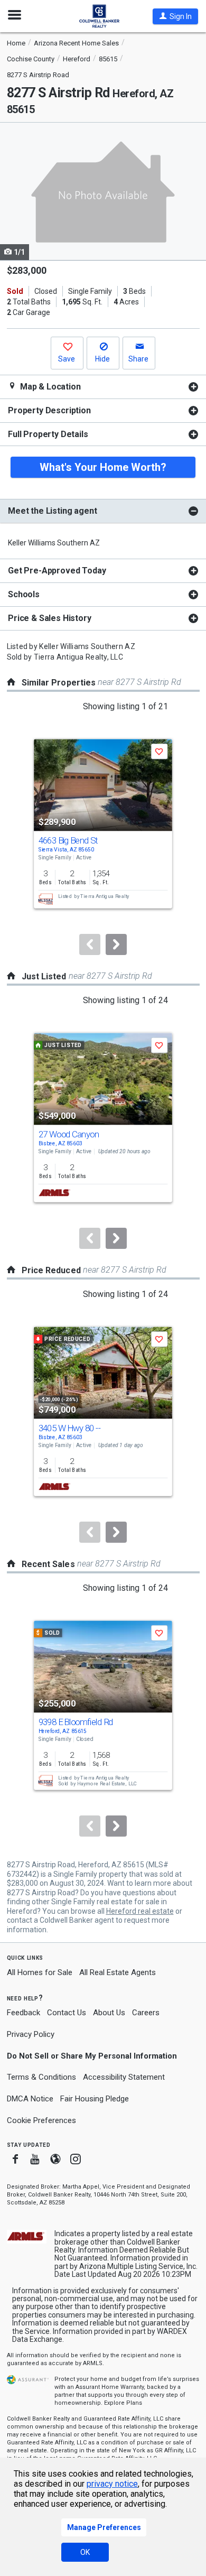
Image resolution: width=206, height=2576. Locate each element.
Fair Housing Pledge (95, 2099)
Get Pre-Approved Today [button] (57, 571)
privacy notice (112, 2484)
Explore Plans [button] (123, 2403)
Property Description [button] (49, 410)
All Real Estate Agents (118, 1972)
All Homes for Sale (40, 1972)
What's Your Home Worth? (103, 467)
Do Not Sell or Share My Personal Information (92, 2056)
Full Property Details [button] (48, 434)
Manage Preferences (104, 2527)
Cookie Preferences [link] (41, 2120)
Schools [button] (24, 594)
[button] (175, 16)
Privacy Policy (31, 2034)
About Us (109, 2013)
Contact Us (67, 2013)
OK (85, 2552)
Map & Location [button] (49, 387)
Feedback (24, 2013)
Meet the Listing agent (52, 511)
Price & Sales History (50, 618)
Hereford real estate (140, 1911)
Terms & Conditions (41, 2077)
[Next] (116, 944)
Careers (146, 2013)
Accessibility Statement (124, 2077)
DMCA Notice (30, 2099)
